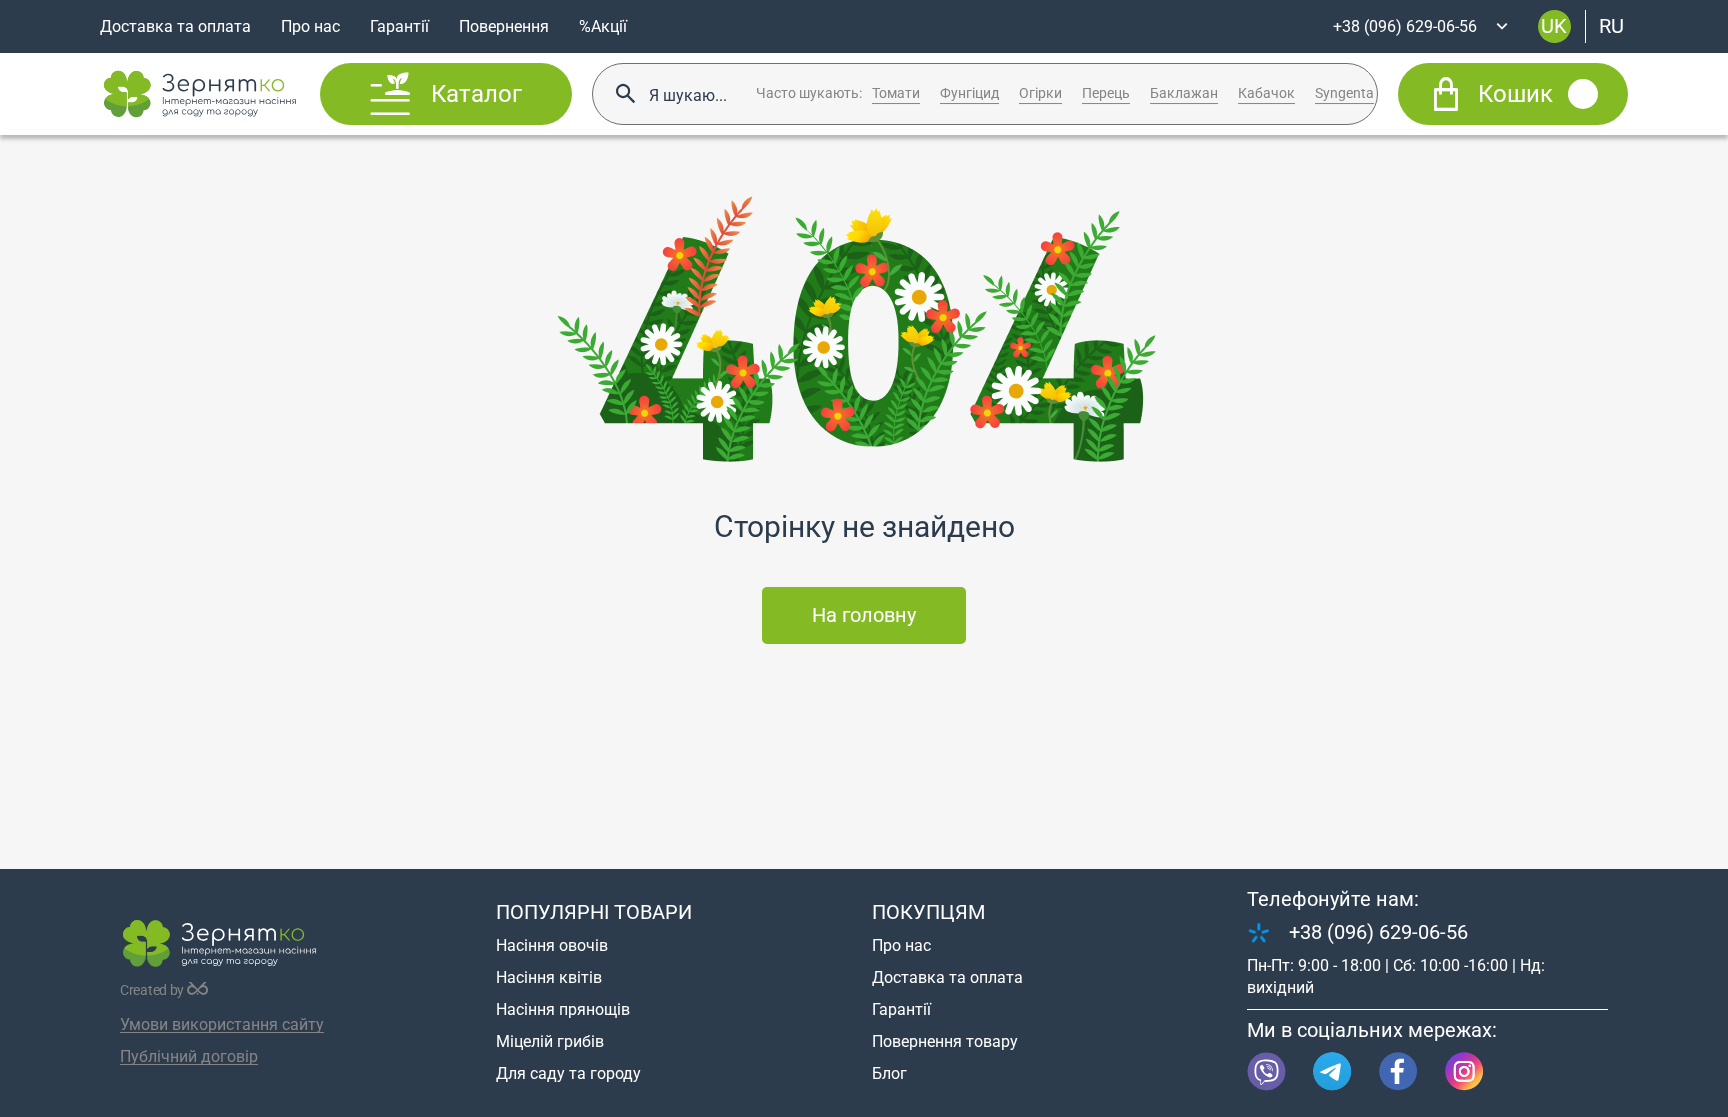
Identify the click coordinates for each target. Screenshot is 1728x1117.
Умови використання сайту (222, 1024)
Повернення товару (945, 1041)
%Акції (603, 26)
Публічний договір (189, 1056)
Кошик (1515, 94)
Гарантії (399, 26)
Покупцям (928, 912)
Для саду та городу (568, 1073)
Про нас (310, 26)
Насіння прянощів (563, 1009)
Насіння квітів (549, 977)
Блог (889, 1073)
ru (1611, 26)
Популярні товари (594, 912)
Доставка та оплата (175, 26)
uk (1554, 26)
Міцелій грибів (550, 1041)
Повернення (504, 26)
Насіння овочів (552, 945)
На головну (864, 615)
